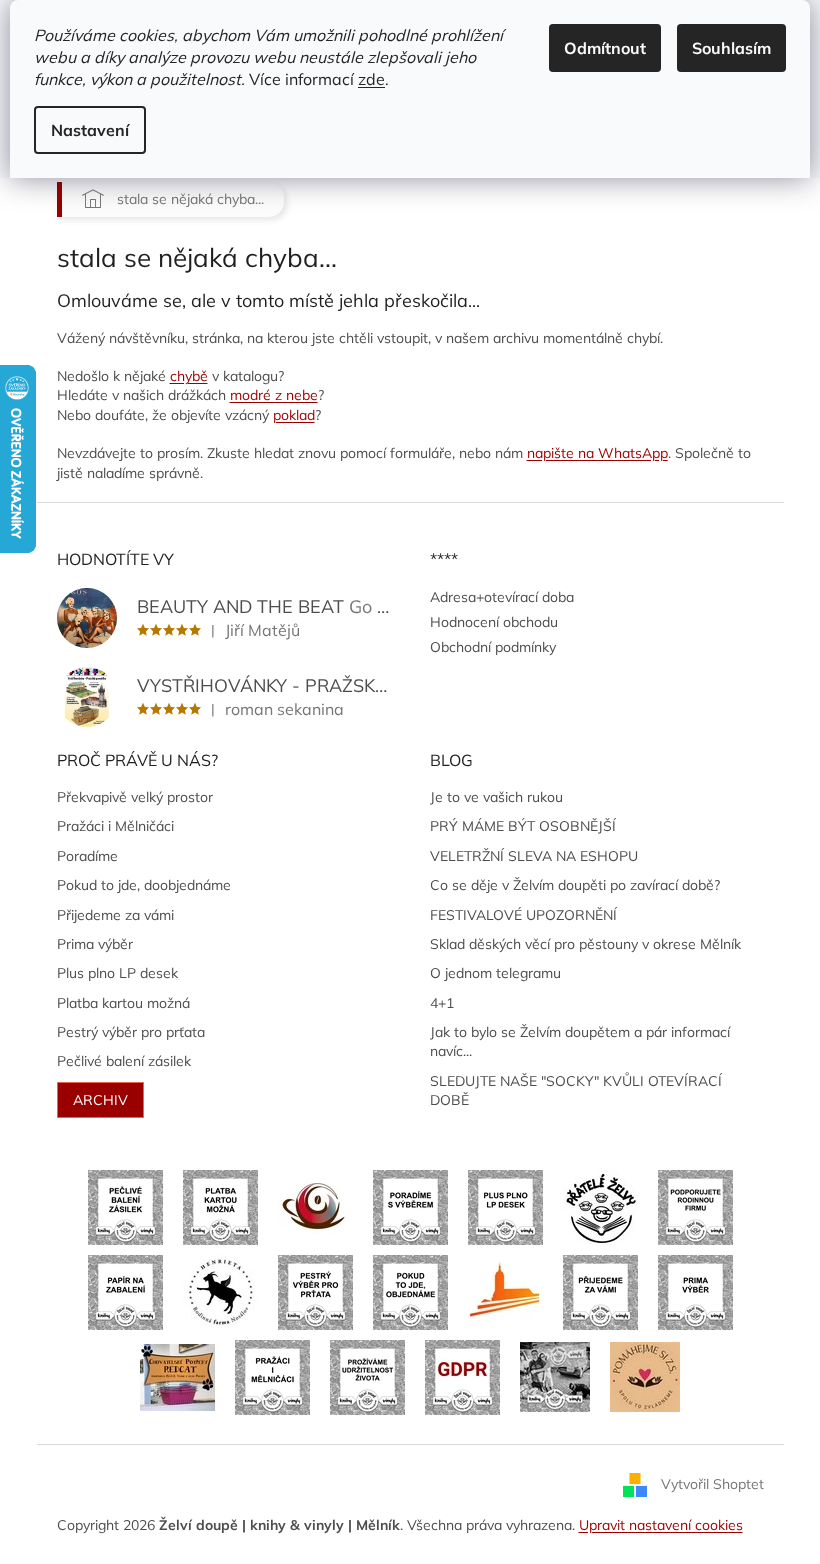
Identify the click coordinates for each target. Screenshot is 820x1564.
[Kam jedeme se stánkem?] (555, 1376)
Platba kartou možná (123, 1003)
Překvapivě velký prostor (135, 797)
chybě (189, 376)
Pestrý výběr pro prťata (131, 1032)
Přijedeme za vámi (115, 915)
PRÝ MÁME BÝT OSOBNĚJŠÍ (523, 826)
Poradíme (87, 856)
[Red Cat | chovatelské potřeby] (177, 1376)
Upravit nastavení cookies (661, 1525)
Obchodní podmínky (493, 647)
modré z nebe (274, 395)
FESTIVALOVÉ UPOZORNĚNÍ (523, 915)
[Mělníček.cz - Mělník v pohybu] (505, 1291)
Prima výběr (95, 944)
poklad (294, 415)
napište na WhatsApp (597, 453)
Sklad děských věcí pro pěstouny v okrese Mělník (585, 944)
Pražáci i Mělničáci (115, 826)
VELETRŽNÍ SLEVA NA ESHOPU (534, 856)
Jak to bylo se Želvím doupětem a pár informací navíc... (580, 1041)
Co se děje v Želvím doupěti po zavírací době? (575, 885)
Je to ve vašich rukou (496, 797)
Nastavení (90, 130)
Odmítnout (605, 48)
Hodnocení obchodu (494, 622)
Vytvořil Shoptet (712, 1484)
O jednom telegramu (495, 973)
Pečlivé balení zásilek (124, 1061)
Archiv (100, 1100)
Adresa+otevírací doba (502, 597)
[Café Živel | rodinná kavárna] (315, 1206)
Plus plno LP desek (117, 973)
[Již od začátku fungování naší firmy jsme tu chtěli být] (272, 1376)
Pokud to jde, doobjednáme (144, 885)
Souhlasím (731, 48)
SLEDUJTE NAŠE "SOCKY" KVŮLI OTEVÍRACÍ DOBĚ (576, 1090)
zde (371, 79)
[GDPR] (462, 1376)
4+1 (442, 1003)
